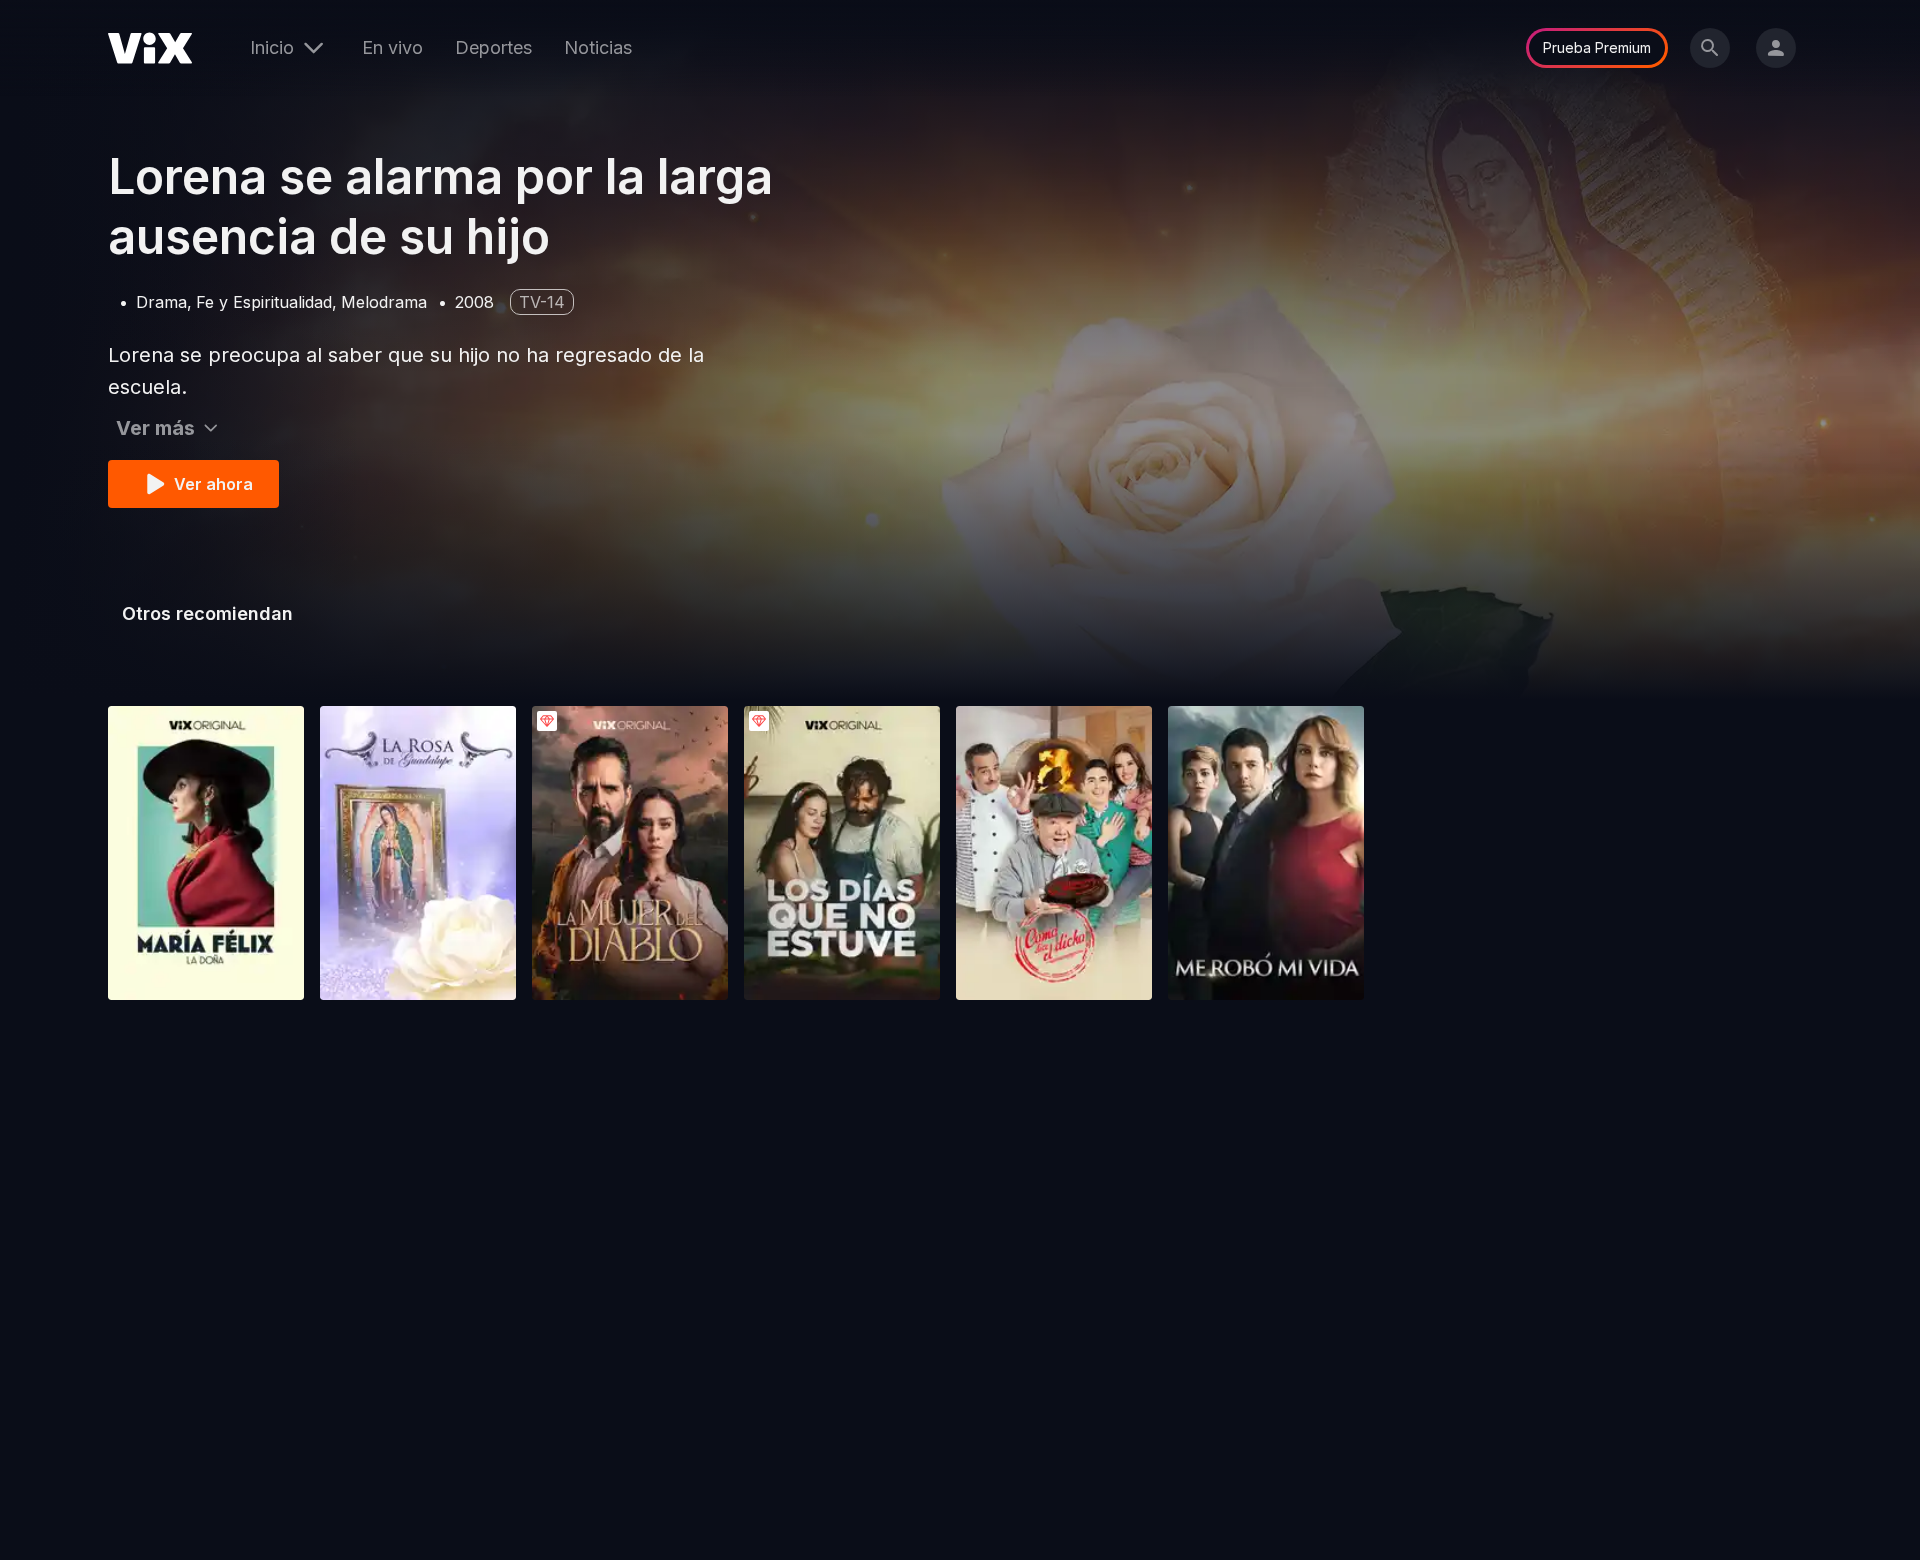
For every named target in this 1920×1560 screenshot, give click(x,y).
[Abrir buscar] (1710, 48)
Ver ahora (213, 484)
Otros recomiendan (207, 613)
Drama (161, 302)
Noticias (598, 47)
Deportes (493, 47)
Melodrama (384, 302)
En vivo (392, 47)
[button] (206, 853)
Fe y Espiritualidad (264, 302)
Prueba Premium (1597, 47)
